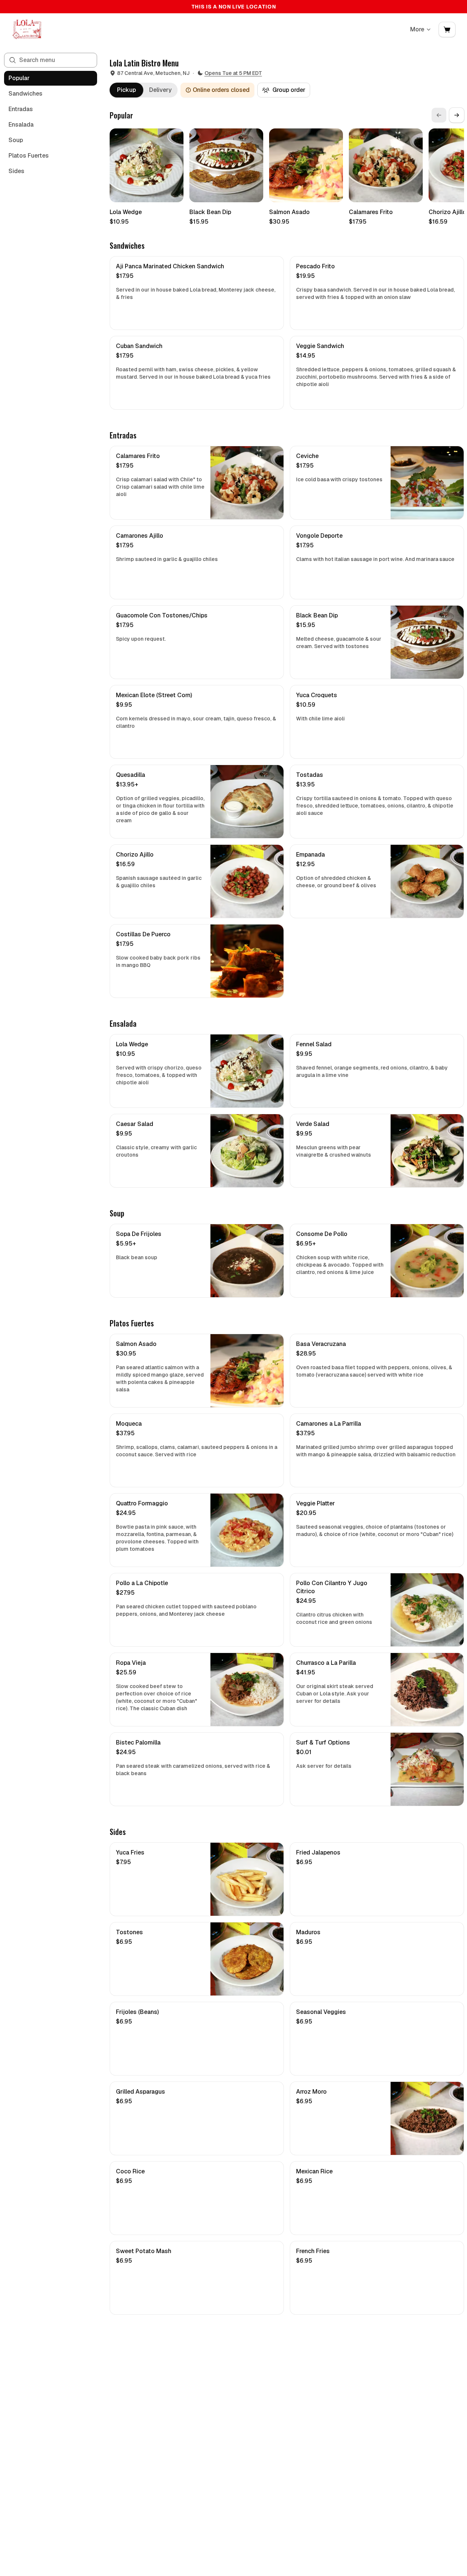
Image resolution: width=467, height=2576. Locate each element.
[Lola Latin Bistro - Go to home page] (27, 30)
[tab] (126, 90)
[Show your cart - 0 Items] (447, 30)
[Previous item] (439, 115)
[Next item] (457, 115)
